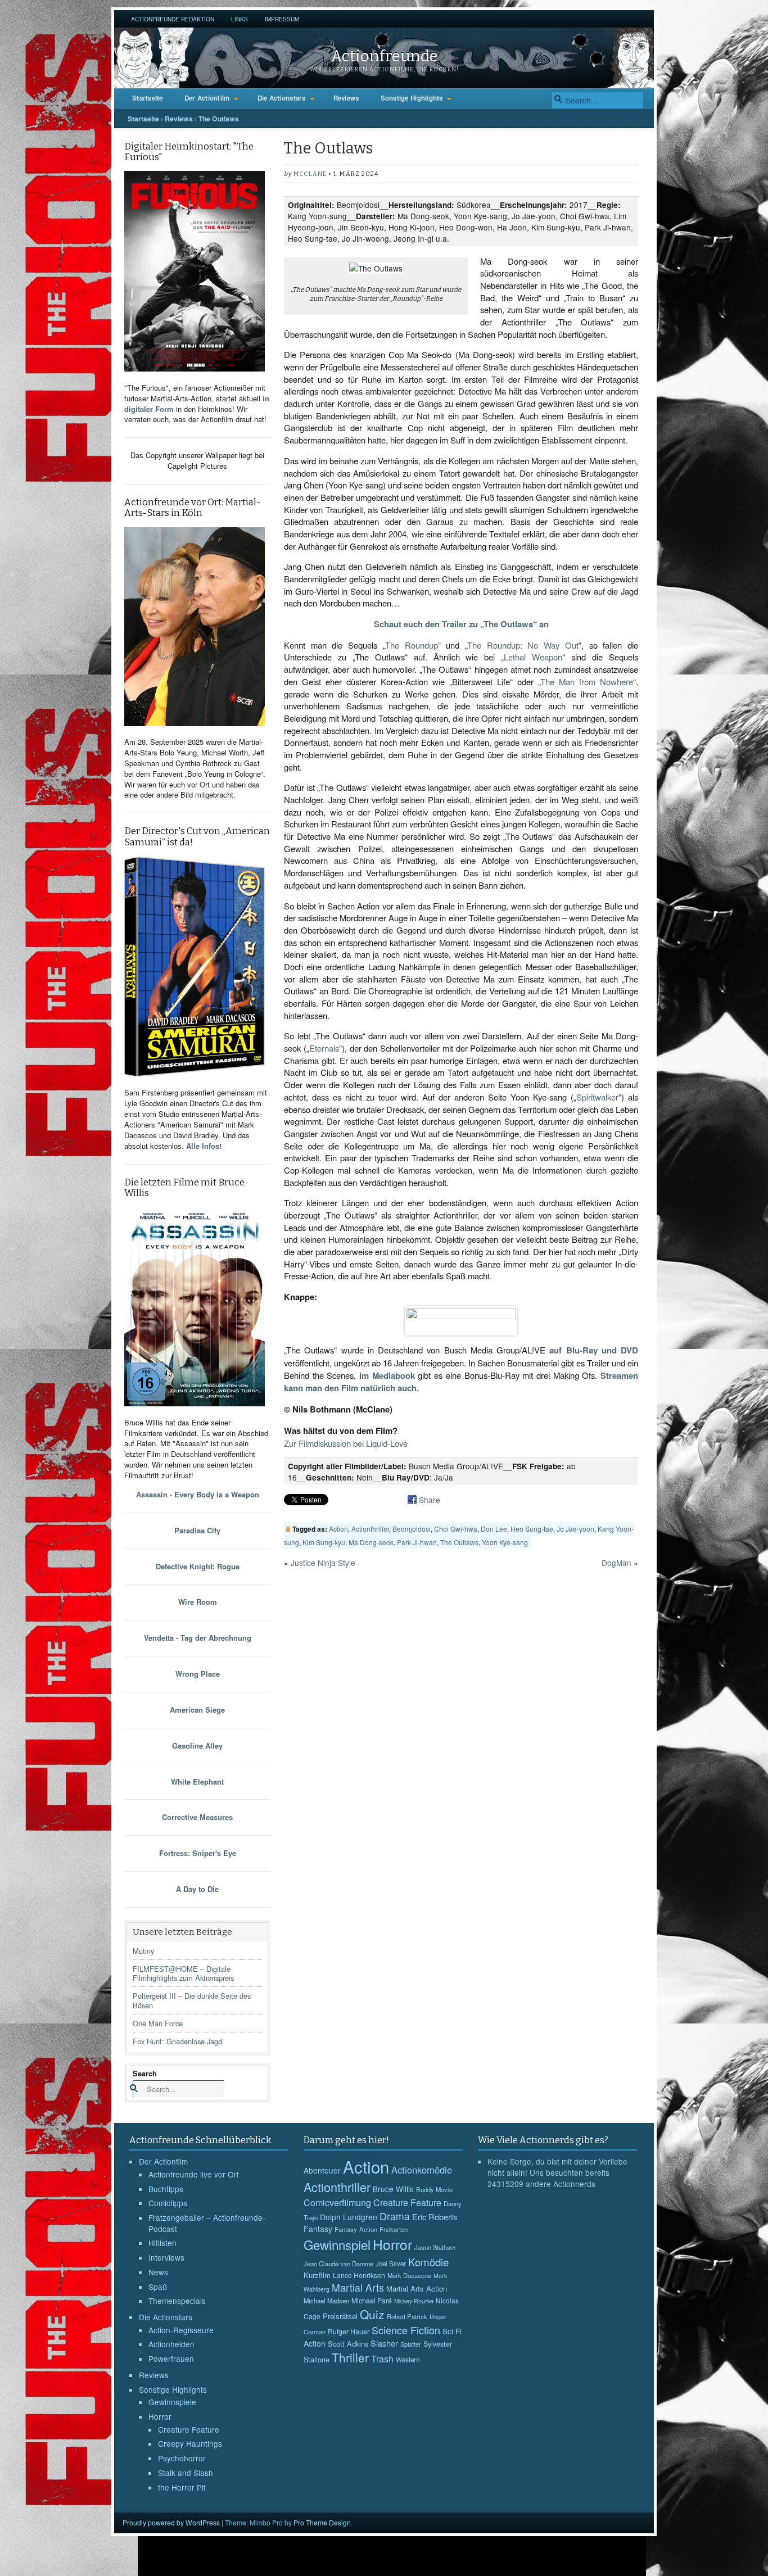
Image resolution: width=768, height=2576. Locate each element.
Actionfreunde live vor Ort (194, 2174)
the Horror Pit (182, 2487)
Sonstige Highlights (412, 98)
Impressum (282, 19)
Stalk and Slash (186, 2473)
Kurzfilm (317, 2275)
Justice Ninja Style (323, 1563)
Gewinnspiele (172, 2402)
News (158, 2272)
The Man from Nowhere (587, 682)
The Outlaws (459, 1542)
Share (430, 1500)
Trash (382, 2359)
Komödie (428, 2262)
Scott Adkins (348, 2344)
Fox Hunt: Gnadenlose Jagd (177, 2041)
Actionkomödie (422, 2170)
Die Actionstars (282, 98)
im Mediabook (387, 1375)
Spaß (158, 2287)
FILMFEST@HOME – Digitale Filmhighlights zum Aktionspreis (183, 1973)
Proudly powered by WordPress (171, 2522)
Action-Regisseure (181, 2330)
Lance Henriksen (359, 2275)
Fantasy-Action (356, 2229)
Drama (395, 2216)
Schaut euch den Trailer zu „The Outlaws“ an (461, 624)
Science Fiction (406, 2330)
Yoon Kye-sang (505, 1542)
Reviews (346, 98)
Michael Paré (372, 2301)
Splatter (411, 2344)
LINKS (240, 19)
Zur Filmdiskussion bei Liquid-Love (346, 1443)
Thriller (350, 2357)
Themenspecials (177, 2301)
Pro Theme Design (322, 2522)
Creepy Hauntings (190, 2443)
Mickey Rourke (414, 2301)
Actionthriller (370, 1529)
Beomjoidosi (412, 1529)
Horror (160, 2416)
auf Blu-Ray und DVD (594, 1350)
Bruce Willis (393, 2189)
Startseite (148, 98)
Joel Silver (391, 2263)
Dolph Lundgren (349, 2217)
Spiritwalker (597, 1097)
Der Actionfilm (207, 98)
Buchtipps (166, 2189)
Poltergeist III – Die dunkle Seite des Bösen (192, 2000)
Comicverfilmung (337, 2202)
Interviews (166, 2257)
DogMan (616, 1563)
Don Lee (494, 1529)
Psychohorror (182, 2458)
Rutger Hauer (349, 2331)
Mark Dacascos (409, 2275)
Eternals (324, 1048)
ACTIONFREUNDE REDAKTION (173, 19)
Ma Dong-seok (371, 1542)
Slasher (384, 2343)
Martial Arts (358, 2287)
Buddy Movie (434, 2189)
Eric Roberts (435, 2217)
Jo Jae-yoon (575, 1529)
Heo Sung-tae (532, 1529)
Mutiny (143, 1951)
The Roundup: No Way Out (523, 645)
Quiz (372, 2314)
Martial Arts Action (417, 2288)
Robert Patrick (407, 2316)
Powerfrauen (171, 2358)
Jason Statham (435, 2247)
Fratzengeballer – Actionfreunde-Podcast (207, 2223)
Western (408, 2360)
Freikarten (394, 2229)
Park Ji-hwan (417, 1542)
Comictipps (168, 2203)
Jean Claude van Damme (338, 2263)
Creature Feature (189, 2429)
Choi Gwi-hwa (456, 1529)
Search (145, 2073)
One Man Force (158, 2023)
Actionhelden (171, 2344)
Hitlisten (162, 2243)
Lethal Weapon (533, 657)
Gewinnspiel (337, 2244)
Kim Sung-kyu (324, 1542)
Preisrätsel (340, 2316)
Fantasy (318, 2229)
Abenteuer (322, 2170)
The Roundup (412, 645)
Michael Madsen (326, 2301)
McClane (310, 174)
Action (338, 1529)
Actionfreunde (384, 56)
